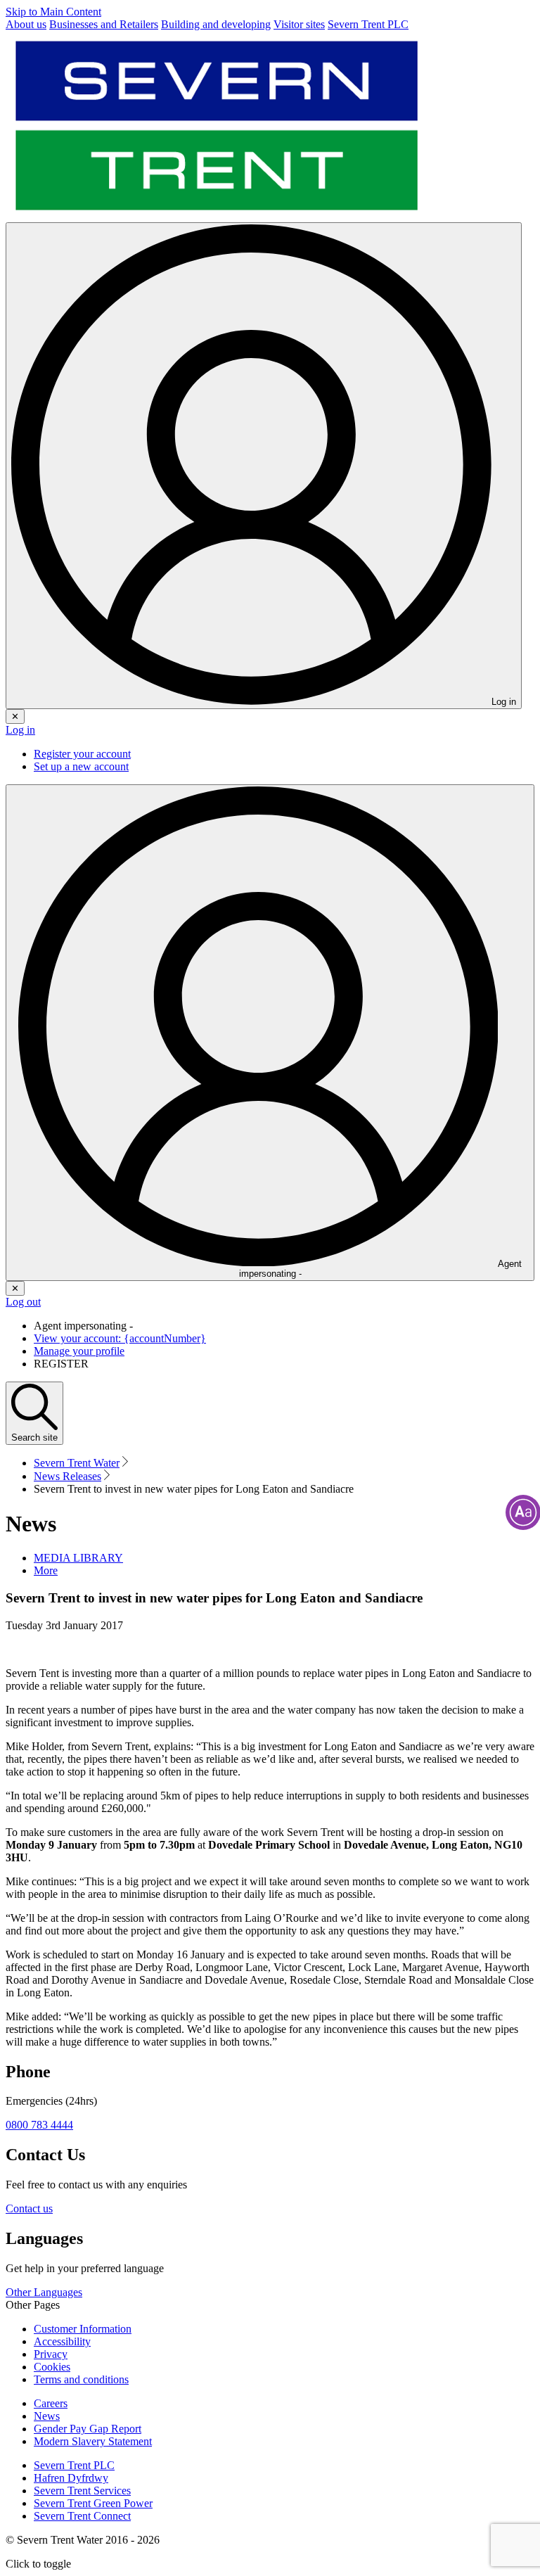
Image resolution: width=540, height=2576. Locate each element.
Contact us (29, 2208)
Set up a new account (81, 766)
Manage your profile (79, 1351)
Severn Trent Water (77, 1463)
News (47, 2416)
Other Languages (44, 2292)
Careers (51, 2403)
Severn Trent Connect (82, 2516)
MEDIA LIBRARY (78, 1558)
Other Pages (33, 2305)
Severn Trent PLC (74, 2465)
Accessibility (62, 2341)
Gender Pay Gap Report (88, 2429)
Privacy (51, 2354)
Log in (20, 730)
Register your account (82, 754)
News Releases (67, 1476)
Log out (23, 1302)
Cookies (52, 2367)
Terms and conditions (81, 2379)
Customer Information (83, 2329)
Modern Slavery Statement (93, 2441)
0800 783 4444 (39, 2125)
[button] (46, 1570)
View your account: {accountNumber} (120, 1338)
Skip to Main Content (53, 12)
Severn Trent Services (82, 2491)
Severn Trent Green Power (93, 2503)
